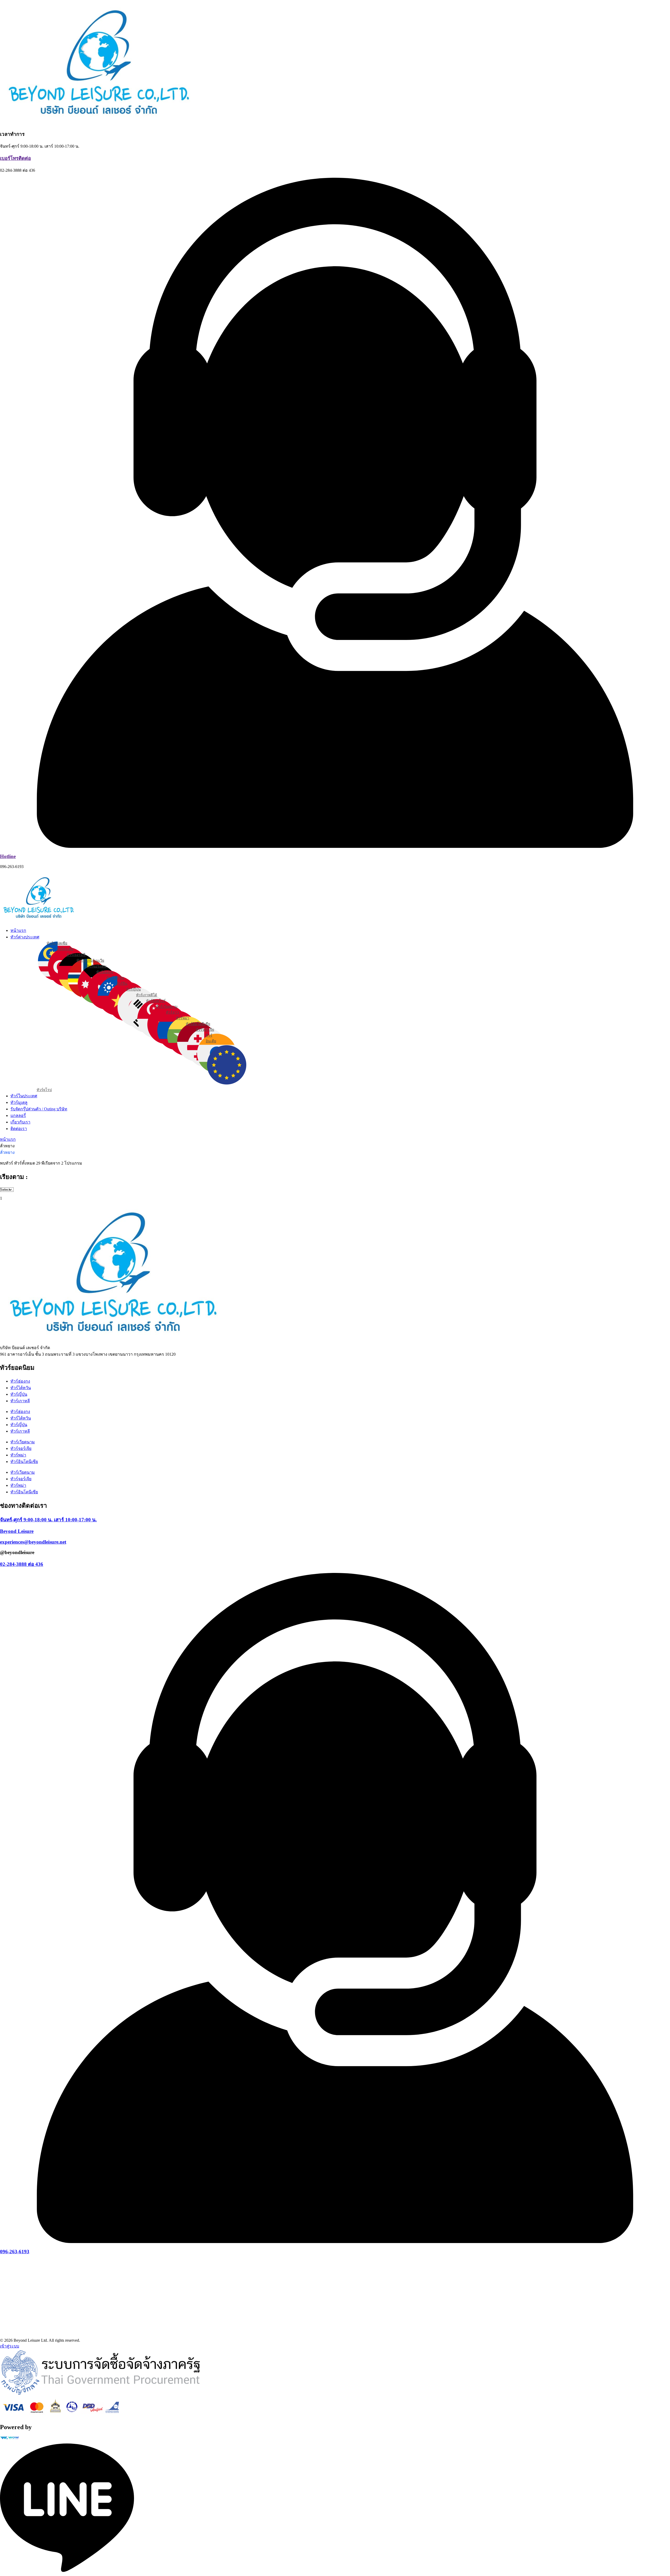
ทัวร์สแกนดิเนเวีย (90, 961)
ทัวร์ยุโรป (44, 1090)
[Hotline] (335, 846)
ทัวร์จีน (122, 984)
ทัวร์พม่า (183, 1018)
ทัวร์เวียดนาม (167, 1007)
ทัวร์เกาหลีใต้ (147, 995)
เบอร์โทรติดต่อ (15, 158)
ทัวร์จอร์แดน (96, 966)
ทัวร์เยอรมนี (76, 955)
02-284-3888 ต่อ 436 (22, 1564)
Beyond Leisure (17, 1531)
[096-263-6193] (335, 2242)
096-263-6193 (15, 2252)
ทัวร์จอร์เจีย (205, 1030)
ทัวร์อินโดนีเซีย (198, 1024)
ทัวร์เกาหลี (20, 1401)
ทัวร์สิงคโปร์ (156, 1001)
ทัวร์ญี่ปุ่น (133, 989)
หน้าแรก (8, 1139)
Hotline (8, 856)
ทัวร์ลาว (172, 1012)
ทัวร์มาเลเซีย (57, 943)
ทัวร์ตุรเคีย (65, 949)
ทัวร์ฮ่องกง (105, 972)
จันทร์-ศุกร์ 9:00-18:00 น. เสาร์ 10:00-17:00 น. (48, 1520)
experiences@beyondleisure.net (33, 1542)
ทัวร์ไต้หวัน (115, 978)
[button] (340, 937)
